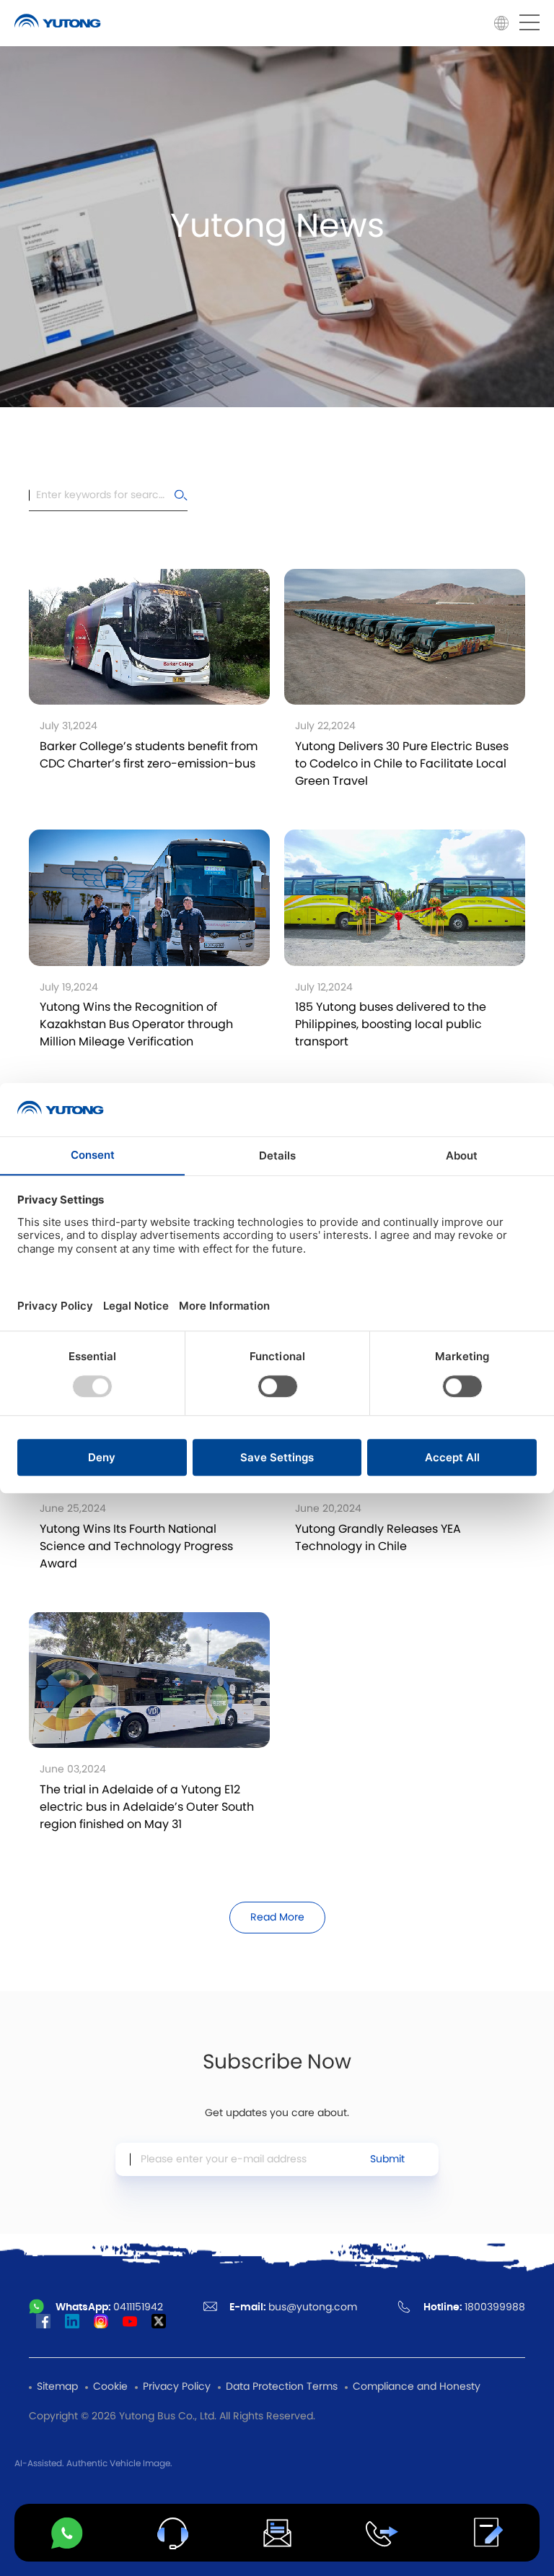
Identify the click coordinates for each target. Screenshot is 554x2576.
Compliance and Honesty (417, 2387)
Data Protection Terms (282, 2387)
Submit (387, 2159)
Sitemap (57, 2387)
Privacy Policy (177, 2387)
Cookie (110, 2387)
